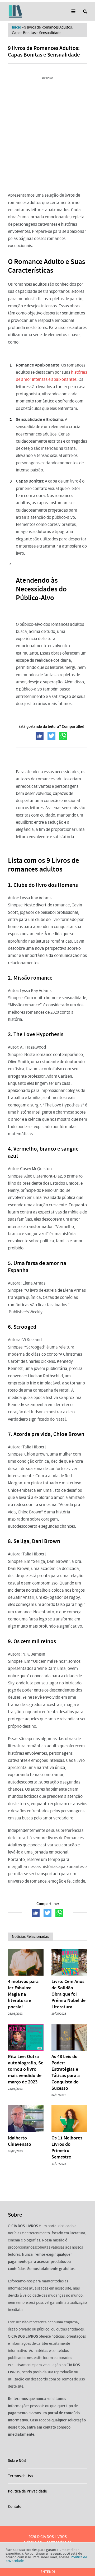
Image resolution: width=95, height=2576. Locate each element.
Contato (15, 2506)
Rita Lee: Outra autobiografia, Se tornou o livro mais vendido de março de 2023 (26, 2069)
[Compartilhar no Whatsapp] (63, 736)
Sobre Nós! (17, 2461)
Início (16, 27)
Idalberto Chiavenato (20, 2141)
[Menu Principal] (73, 11)
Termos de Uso (20, 2476)
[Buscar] (85, 11)
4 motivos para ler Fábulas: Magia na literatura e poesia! (23, 1994)
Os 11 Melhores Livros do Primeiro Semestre (67, 2147)
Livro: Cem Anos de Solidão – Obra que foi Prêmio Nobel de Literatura (68, 1994)
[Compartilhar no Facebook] (40, 736)
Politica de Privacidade (27, 2491)
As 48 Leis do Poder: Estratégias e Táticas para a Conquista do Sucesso (66, 2072)
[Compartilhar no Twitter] (51, 736)
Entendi (48, 2572)
